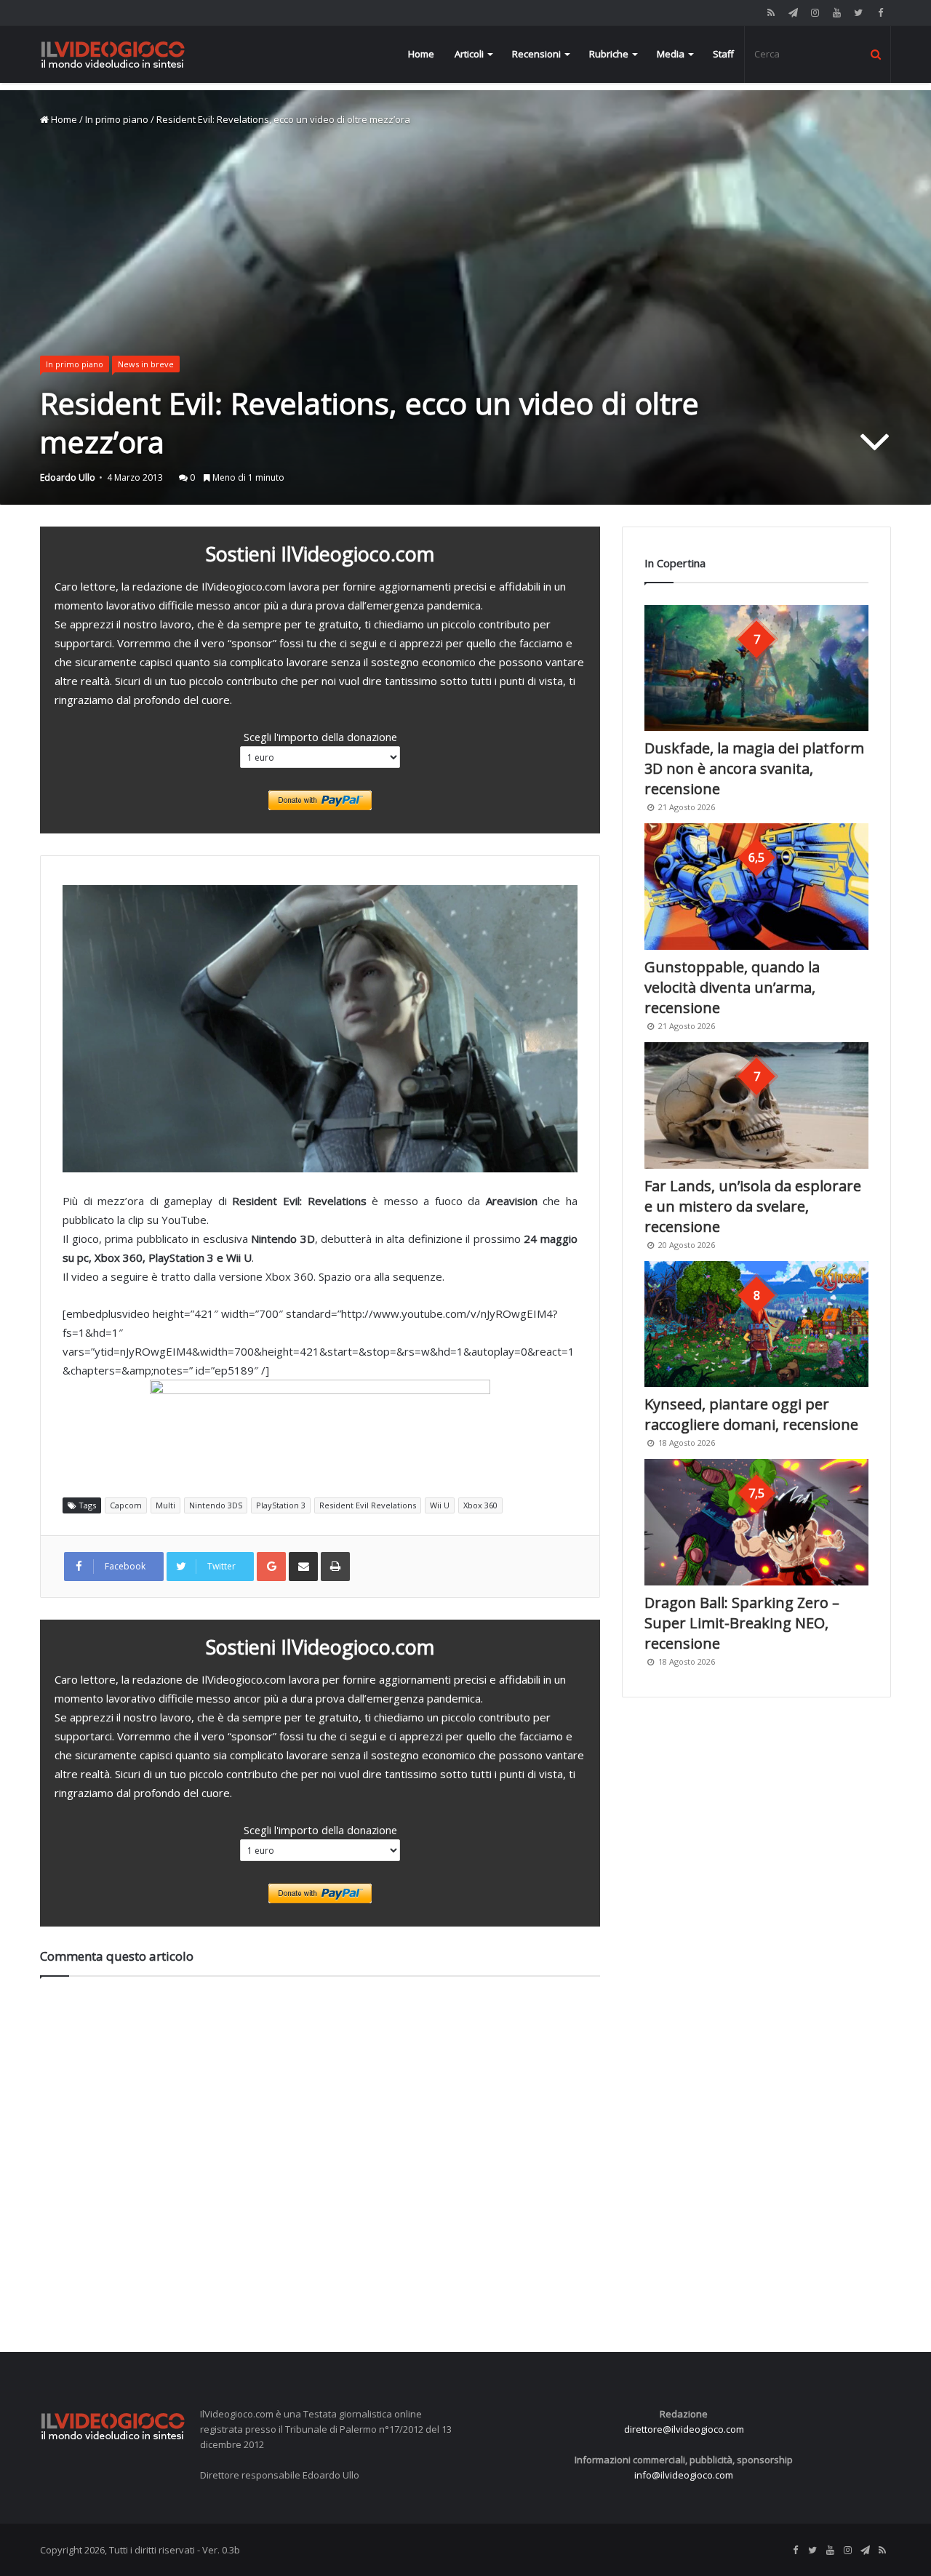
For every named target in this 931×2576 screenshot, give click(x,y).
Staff (723, 54)
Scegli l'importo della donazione (320, 737)
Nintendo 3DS (216, 1505)
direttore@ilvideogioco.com (684, 2429)
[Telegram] (793, 13)
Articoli (469, 54)
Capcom (126, 1505)
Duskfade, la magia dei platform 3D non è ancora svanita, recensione (754, 768)
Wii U (440, 1505)
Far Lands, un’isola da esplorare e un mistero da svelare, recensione (753, 1206)
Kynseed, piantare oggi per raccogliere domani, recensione (751, 1414)
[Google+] (271, 1567)
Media (671, 54)
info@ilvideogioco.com (684, 2475)
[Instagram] (815, 13)
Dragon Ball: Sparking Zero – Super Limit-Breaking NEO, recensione (742, 1623)
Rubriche (609, 54)
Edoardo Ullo (68, 477)
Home (421, 54)
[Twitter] (858, 13)
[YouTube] (836, 13)
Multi (165, 1505)
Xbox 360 (480, 1505)
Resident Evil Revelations (368, 1505)
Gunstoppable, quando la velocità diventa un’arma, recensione (732, 987)
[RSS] (771, 13)
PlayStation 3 (281, 1505)
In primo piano (117, 119)
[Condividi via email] (303, 1567)
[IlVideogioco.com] (113, 54)
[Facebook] (880, 13)
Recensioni (536, 54)
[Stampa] (335, 1567)
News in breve (146, 364)
